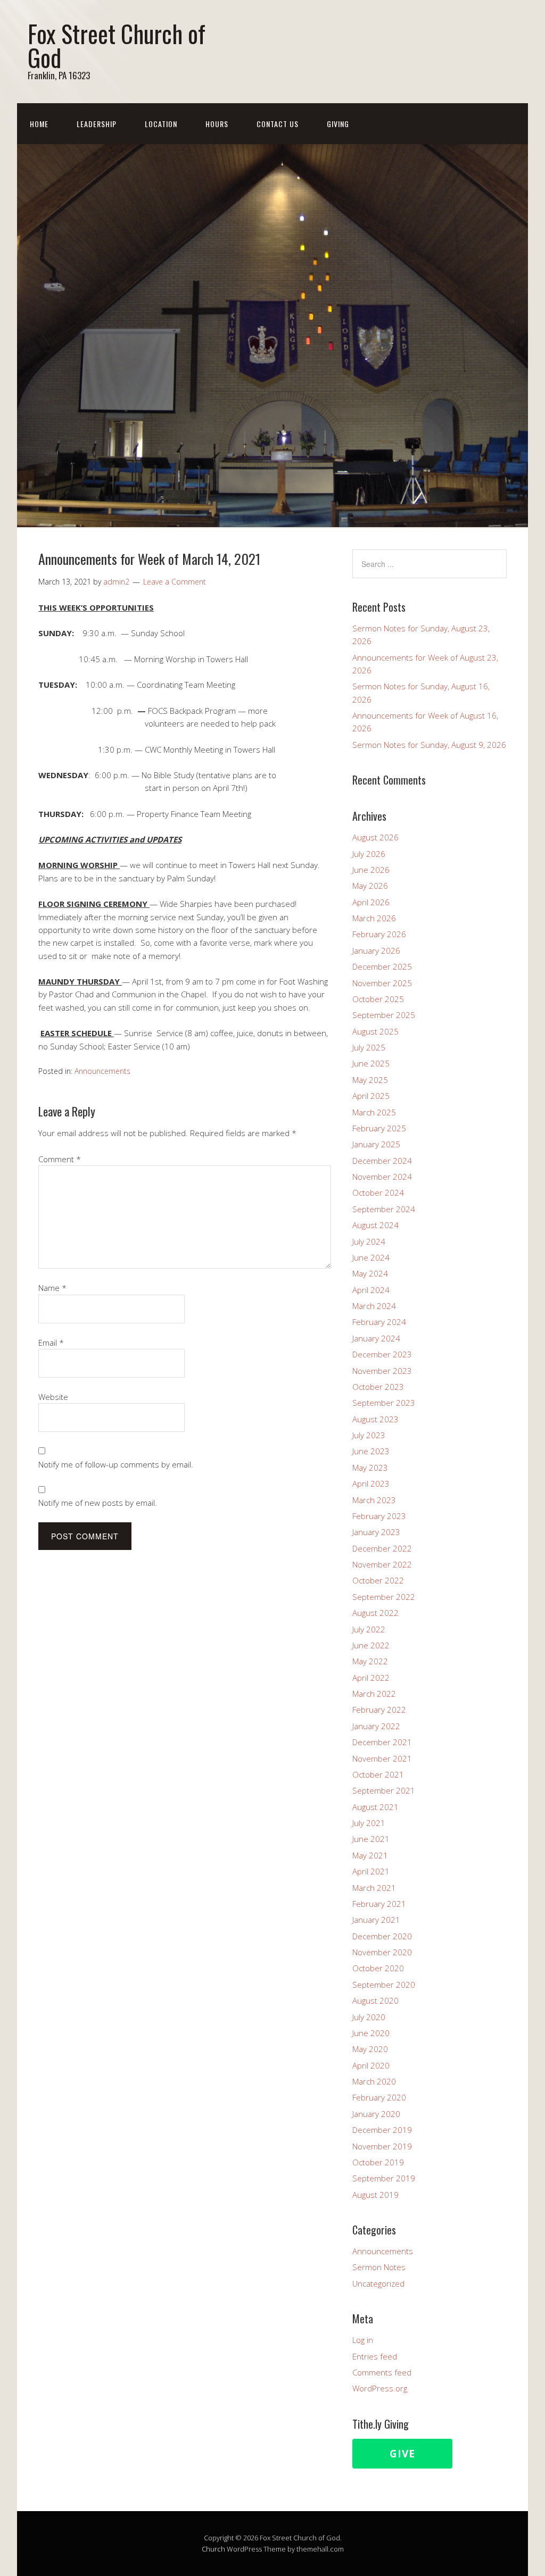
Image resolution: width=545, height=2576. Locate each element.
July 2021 (369, 1823)
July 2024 (369, 1241)
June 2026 (371, 870)
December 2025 (382, 966)
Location (161, 124)
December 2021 (382, 1742)
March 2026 (374, 918)
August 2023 (375, 1419)
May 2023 (370, 1468)
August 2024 (375, 1225)
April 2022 (371, 1678)
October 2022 (378, 1580)
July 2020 (369, 2017)
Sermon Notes (379, 2267)
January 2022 (376, 1726)
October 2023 (378, 1387)
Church (213, 2549)
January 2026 (376, 951)
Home (39, 124)
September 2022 (384, 1597)
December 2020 (382, 1936)
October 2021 (378, 1774)
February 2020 (379, 2097)
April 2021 (371, 1871)
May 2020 (370, 2049)
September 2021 (384, 1790)
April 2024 (371, 1290)
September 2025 (384, 1015)
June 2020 (371, 2033)
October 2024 (378, 1193)
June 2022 (371, 1645)
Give (402, 2454)
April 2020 (371, 2065)
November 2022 (382, 1564)
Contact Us (278, 124)
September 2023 (384, 1403)
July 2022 (369, 1629)
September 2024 (384, 1209)
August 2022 (375, 1613)
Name (52, 1288)
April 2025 (371, 1096)
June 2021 (371, 1839)
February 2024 (379, 1322)
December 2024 (382, 1161)
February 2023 (379, 1516)
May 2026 (370, 886)
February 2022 (379, 1710)
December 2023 (382, 1354)
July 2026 (369, 854)
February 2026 (379, 934)
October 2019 (378, 2162)
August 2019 (375, 2195)
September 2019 (384, 2178)
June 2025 (371, 1063)
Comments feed (382, 2372)
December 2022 (382, 1548)
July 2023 (369, 1435)
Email (51, 1343)
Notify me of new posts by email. (98, 1503)
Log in (363, 2340)
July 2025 (369, 1047)
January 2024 (376, 1338)
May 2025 (370, 1080)
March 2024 (374, 1306)
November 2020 (382, 1952)
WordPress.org (380, 2388)
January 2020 (376, 2114)
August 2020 (375, 2000)
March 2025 (374, 1112)
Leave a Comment (175, 582)
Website (53, 1397)
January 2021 (376, 1920)
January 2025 (376, 1144)
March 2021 (374, 1888)
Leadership (97, 124)
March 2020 (374, 2081)
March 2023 (374, 1500)
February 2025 (379, 1128)
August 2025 (375, 1031)
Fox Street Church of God (117, 45)
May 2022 (370, 1661)
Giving (338, 124)
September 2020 (384, 1985)
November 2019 (382, 2146)
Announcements (102, 1071)
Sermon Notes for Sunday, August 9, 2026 (429, 745)
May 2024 (370, 1273)
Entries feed (375, 2356)
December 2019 (382, 2130)
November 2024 (382, 1177)
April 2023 (371, 1483)
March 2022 (374, 1694)
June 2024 (371, 1257)
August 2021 (375, 1807)
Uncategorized (378, 2283)
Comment (60, 1159)
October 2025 (378, 999)
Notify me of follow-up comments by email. (116, 1464)
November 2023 (382, 1371)
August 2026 (375, 837)
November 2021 (382, 1758)
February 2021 (379, 1904)
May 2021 (370, 1855)
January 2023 (376, 1532)
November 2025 (382, 983)
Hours (217, 124)
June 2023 (371, 1451)
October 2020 (378, 1968)
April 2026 (371, 902)
